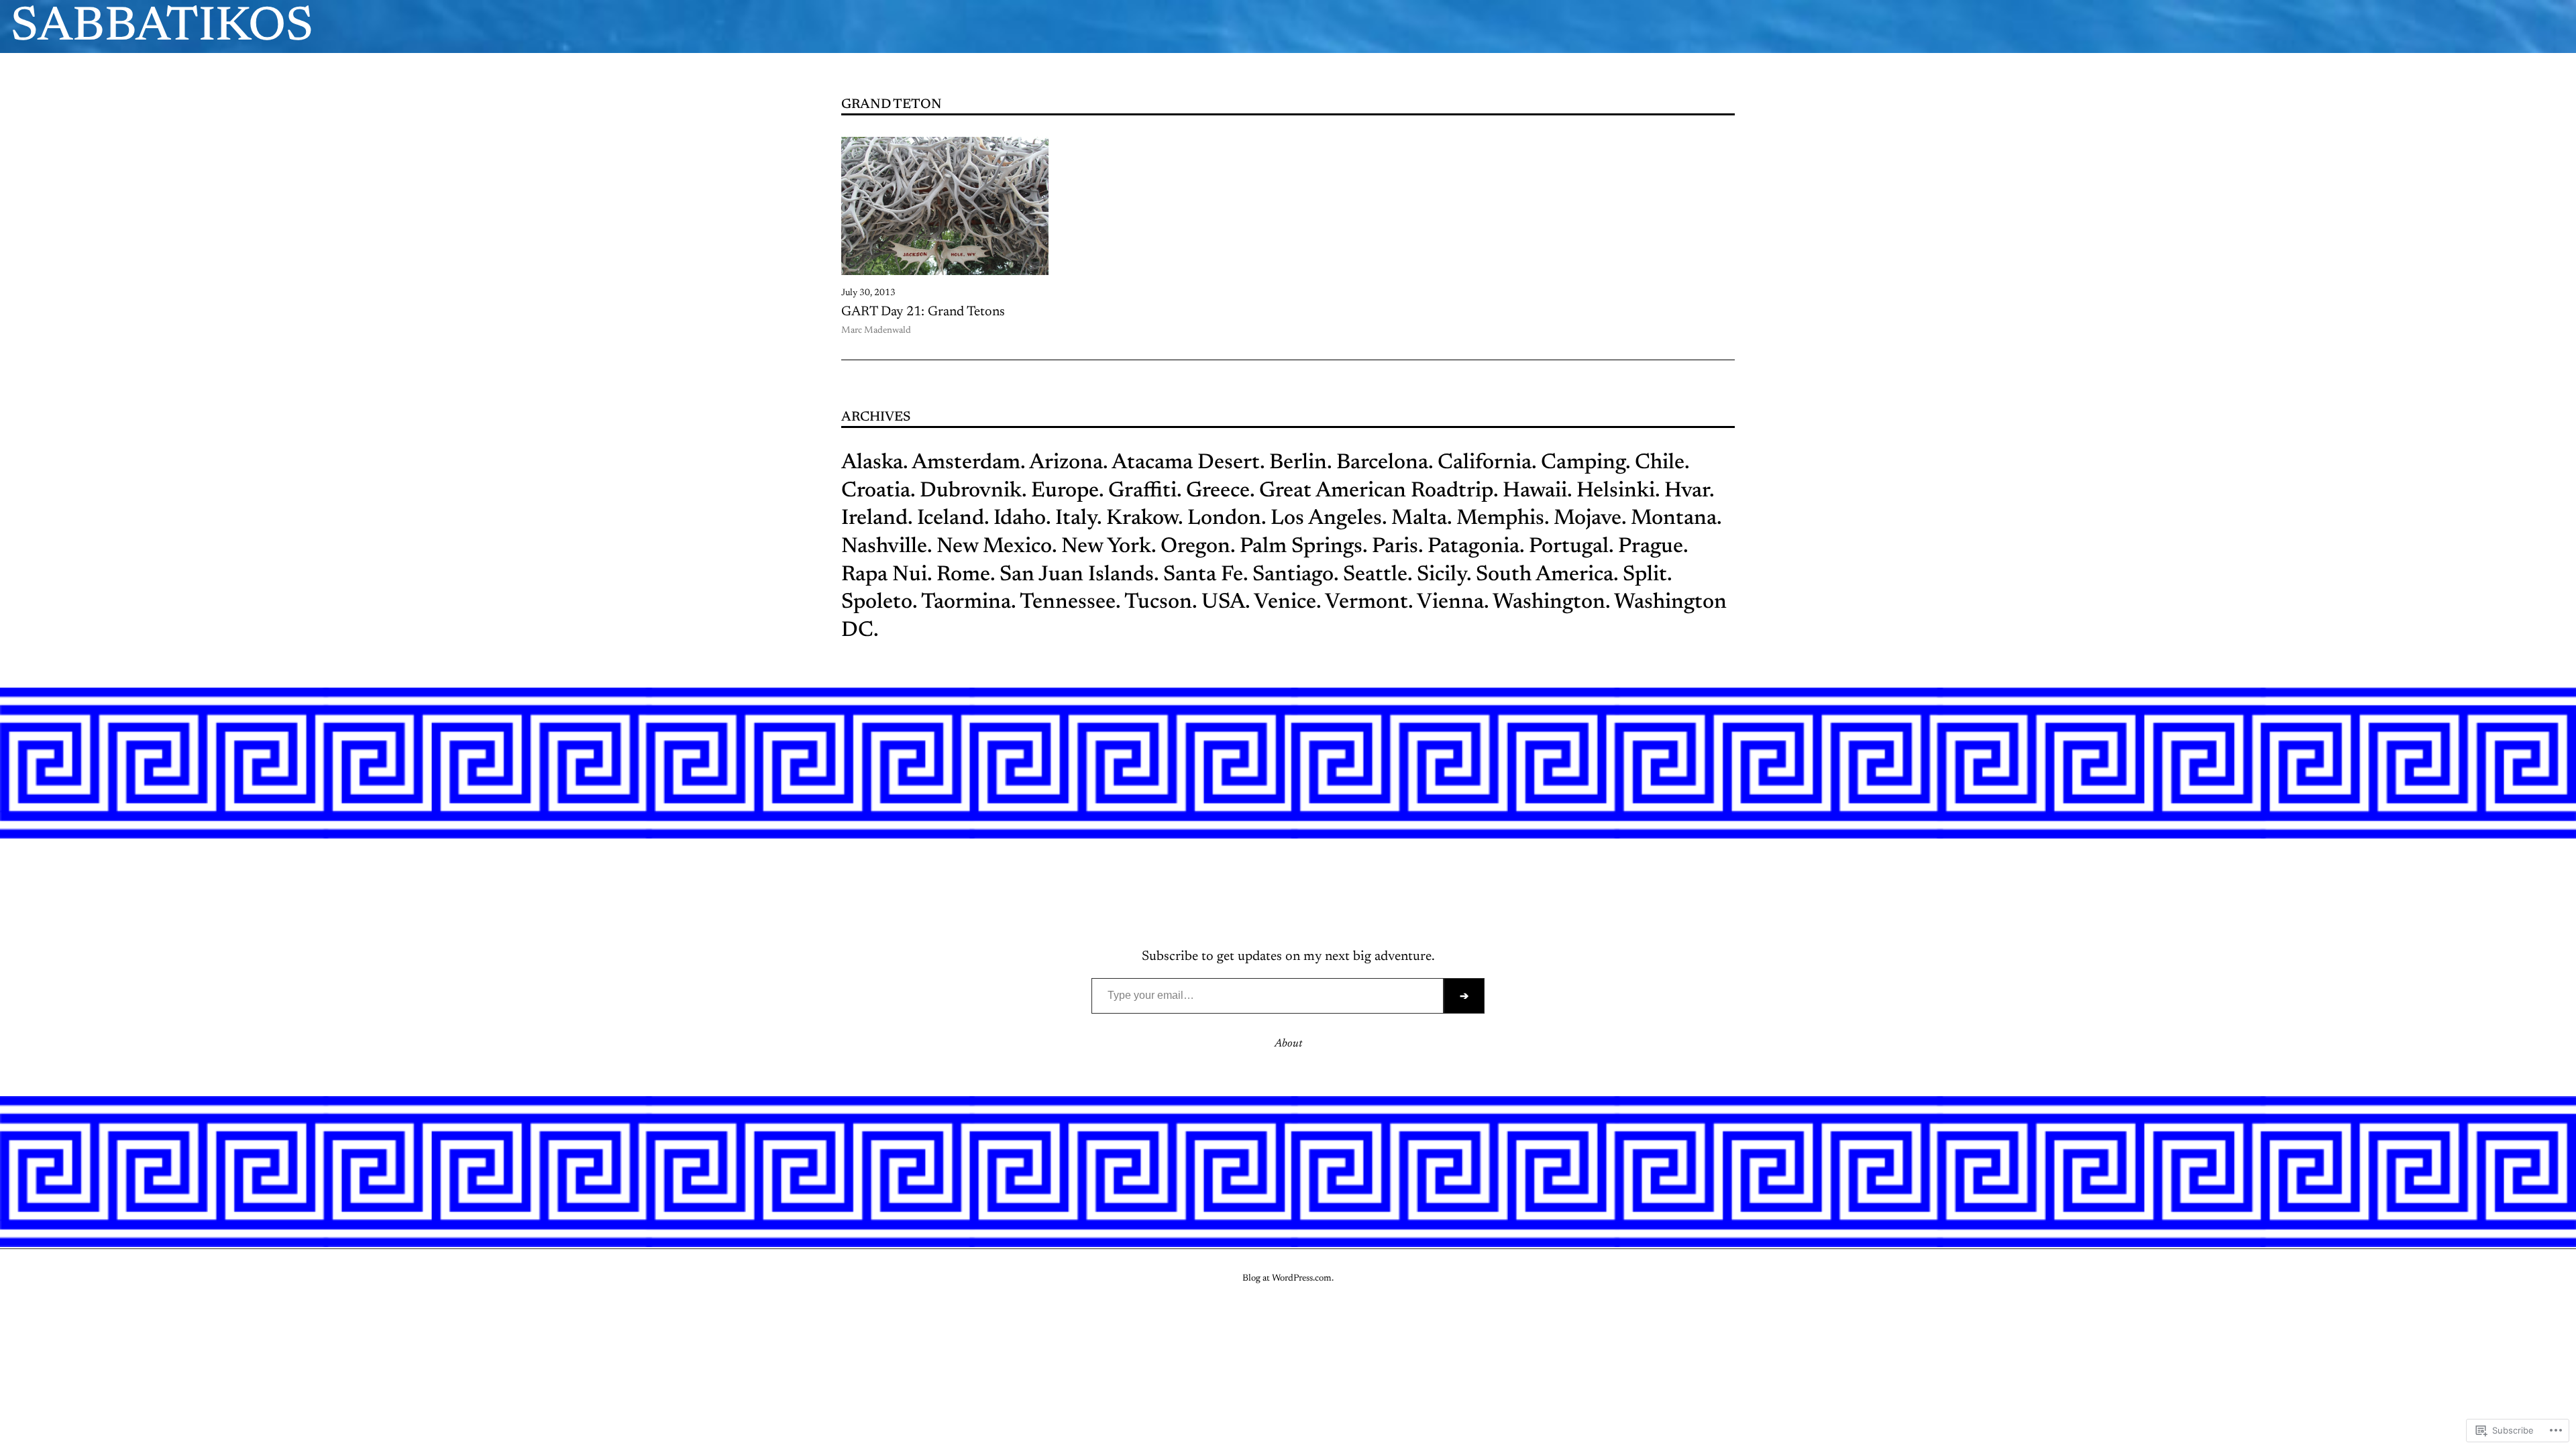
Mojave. (1590, 519)
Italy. (1078, 519)
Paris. (1395, 547)
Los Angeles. (1331, 519)
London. (1227, 519)
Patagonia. (1476, 547)
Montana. (1676, 519)
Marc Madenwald (876, 331)
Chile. (1660, 463)
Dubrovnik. (973, 491)
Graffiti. (1145, 491)
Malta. (1421, 519)
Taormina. (968, 602)
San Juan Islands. (1079, 575)
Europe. (1067, 491)
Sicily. (1444, 575)
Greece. (1220, 491)
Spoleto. (879, 602)
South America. (1545, 575)
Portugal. (1571, 547)
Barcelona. (1385, 463)
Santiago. (1295, 575)
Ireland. (877, 519)
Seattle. (1378, 575)
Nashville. (887, 547)
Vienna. (1453, 602)
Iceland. (953, 519)
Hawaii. (1537, 491)
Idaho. (1022, 519)
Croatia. (878, 491)
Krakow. (1144, 519)
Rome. (966, 575)
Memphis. (1503, 519)
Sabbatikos (162, 28)
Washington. (1551, 602)
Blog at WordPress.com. (1288, 1279)
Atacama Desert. (1188, 463)
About (1288, 1044)
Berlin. (1300, 463)
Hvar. (1689, 491)
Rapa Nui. (887, 575)
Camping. (1586, 463)
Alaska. (874, 463)
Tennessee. (1070, 602)
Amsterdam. (968, 463)
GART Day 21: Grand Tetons (923, 312)
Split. (1647, 575)
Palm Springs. (1303, 547)
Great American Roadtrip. (1379, 491)
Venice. (1287, 602)
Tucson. (1161, 602)
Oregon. (1195, 547)
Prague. (1653, 547)
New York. (1109, 547)
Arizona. (1068, 463)
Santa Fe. (1205, 575)
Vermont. (1371, 602)
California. (1487, 463)
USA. (1226, 602)
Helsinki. (1618, 491)
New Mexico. (997, 547)
